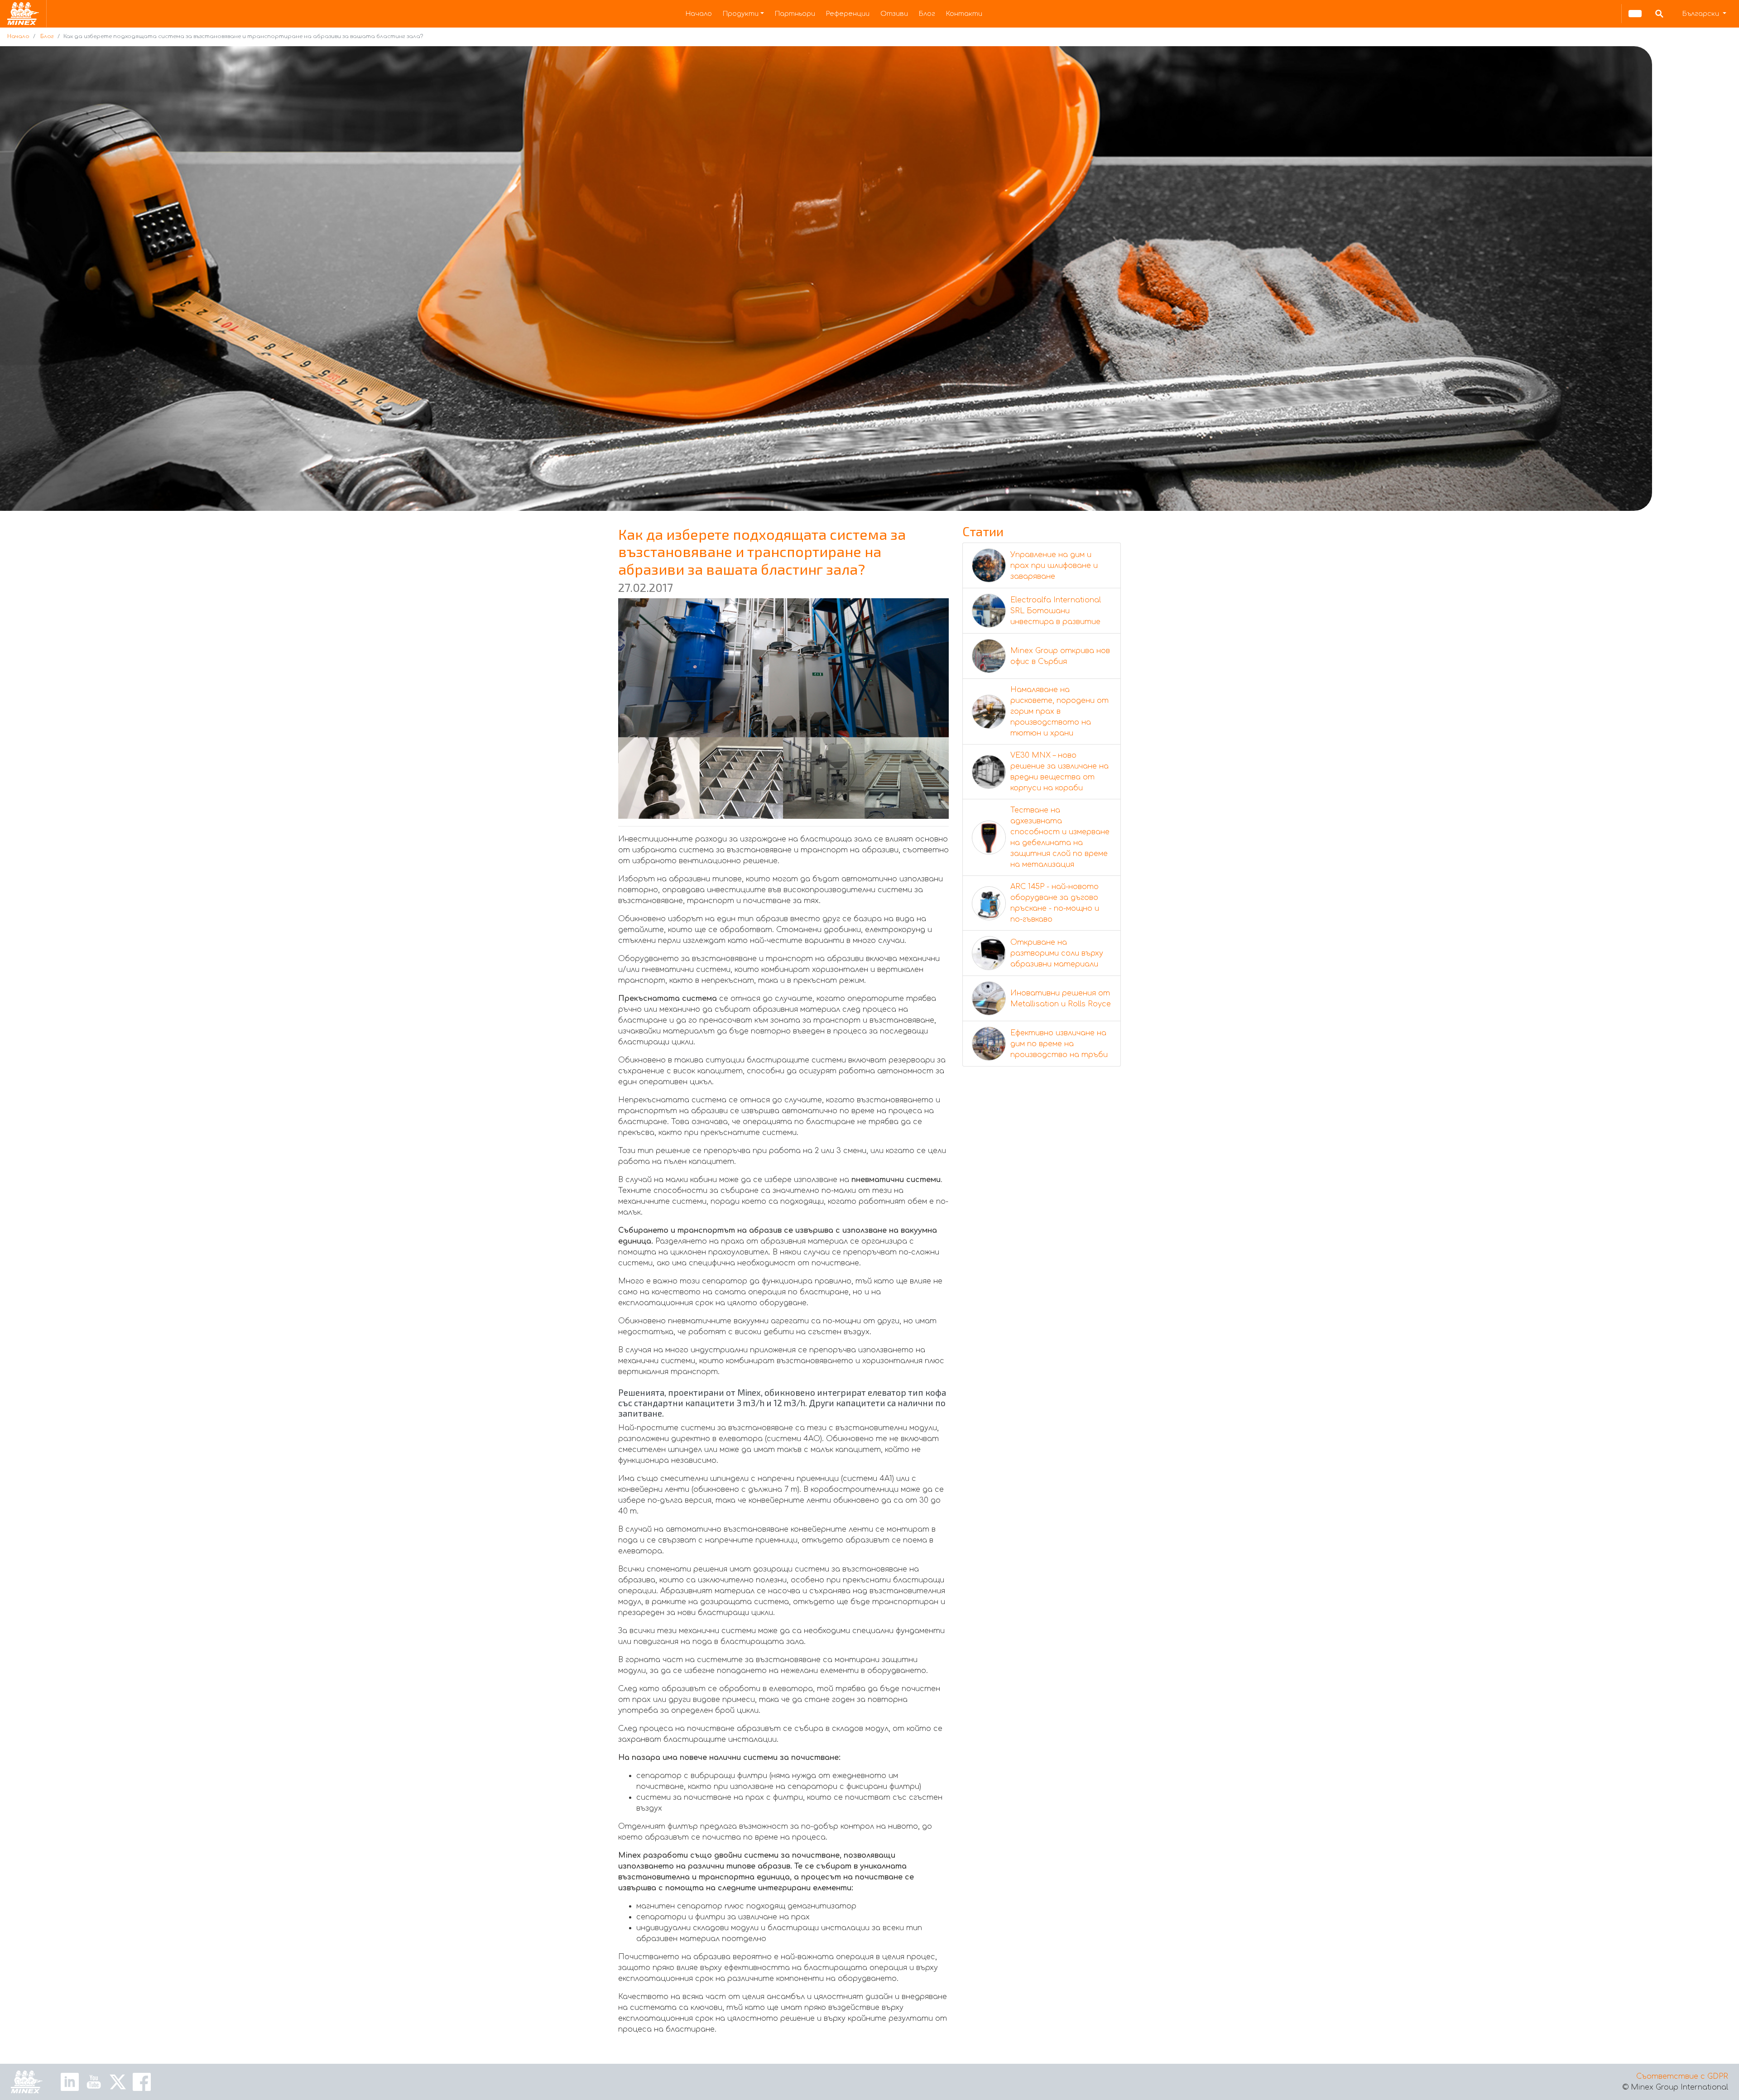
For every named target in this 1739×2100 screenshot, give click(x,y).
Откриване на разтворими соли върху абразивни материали (1057, 953)
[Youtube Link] (94, 2081)
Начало (699, 14)
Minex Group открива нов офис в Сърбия (1060, 656)
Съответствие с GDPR (1682, 2076)
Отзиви (894, 14)
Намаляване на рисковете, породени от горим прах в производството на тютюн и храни (1059, 711)
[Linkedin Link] (70, 2081)
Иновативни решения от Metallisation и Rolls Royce (1061, 999)
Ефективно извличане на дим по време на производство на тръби (1059, 1044)
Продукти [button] (741, 14)
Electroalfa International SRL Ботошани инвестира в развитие (1056, 611)
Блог (927, 14)
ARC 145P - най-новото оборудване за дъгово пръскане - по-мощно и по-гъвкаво (1055, 903)
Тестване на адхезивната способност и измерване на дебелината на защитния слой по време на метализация (1060, 837)
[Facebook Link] (142, 2081)
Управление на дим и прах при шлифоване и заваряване (1054, 566)
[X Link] (118, 2081)
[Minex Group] (27, 2082)
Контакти (964, 14)
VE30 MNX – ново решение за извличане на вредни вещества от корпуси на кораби (1059, 772)
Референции (848, 14)
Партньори (795, 14)
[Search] (1659, 14)
